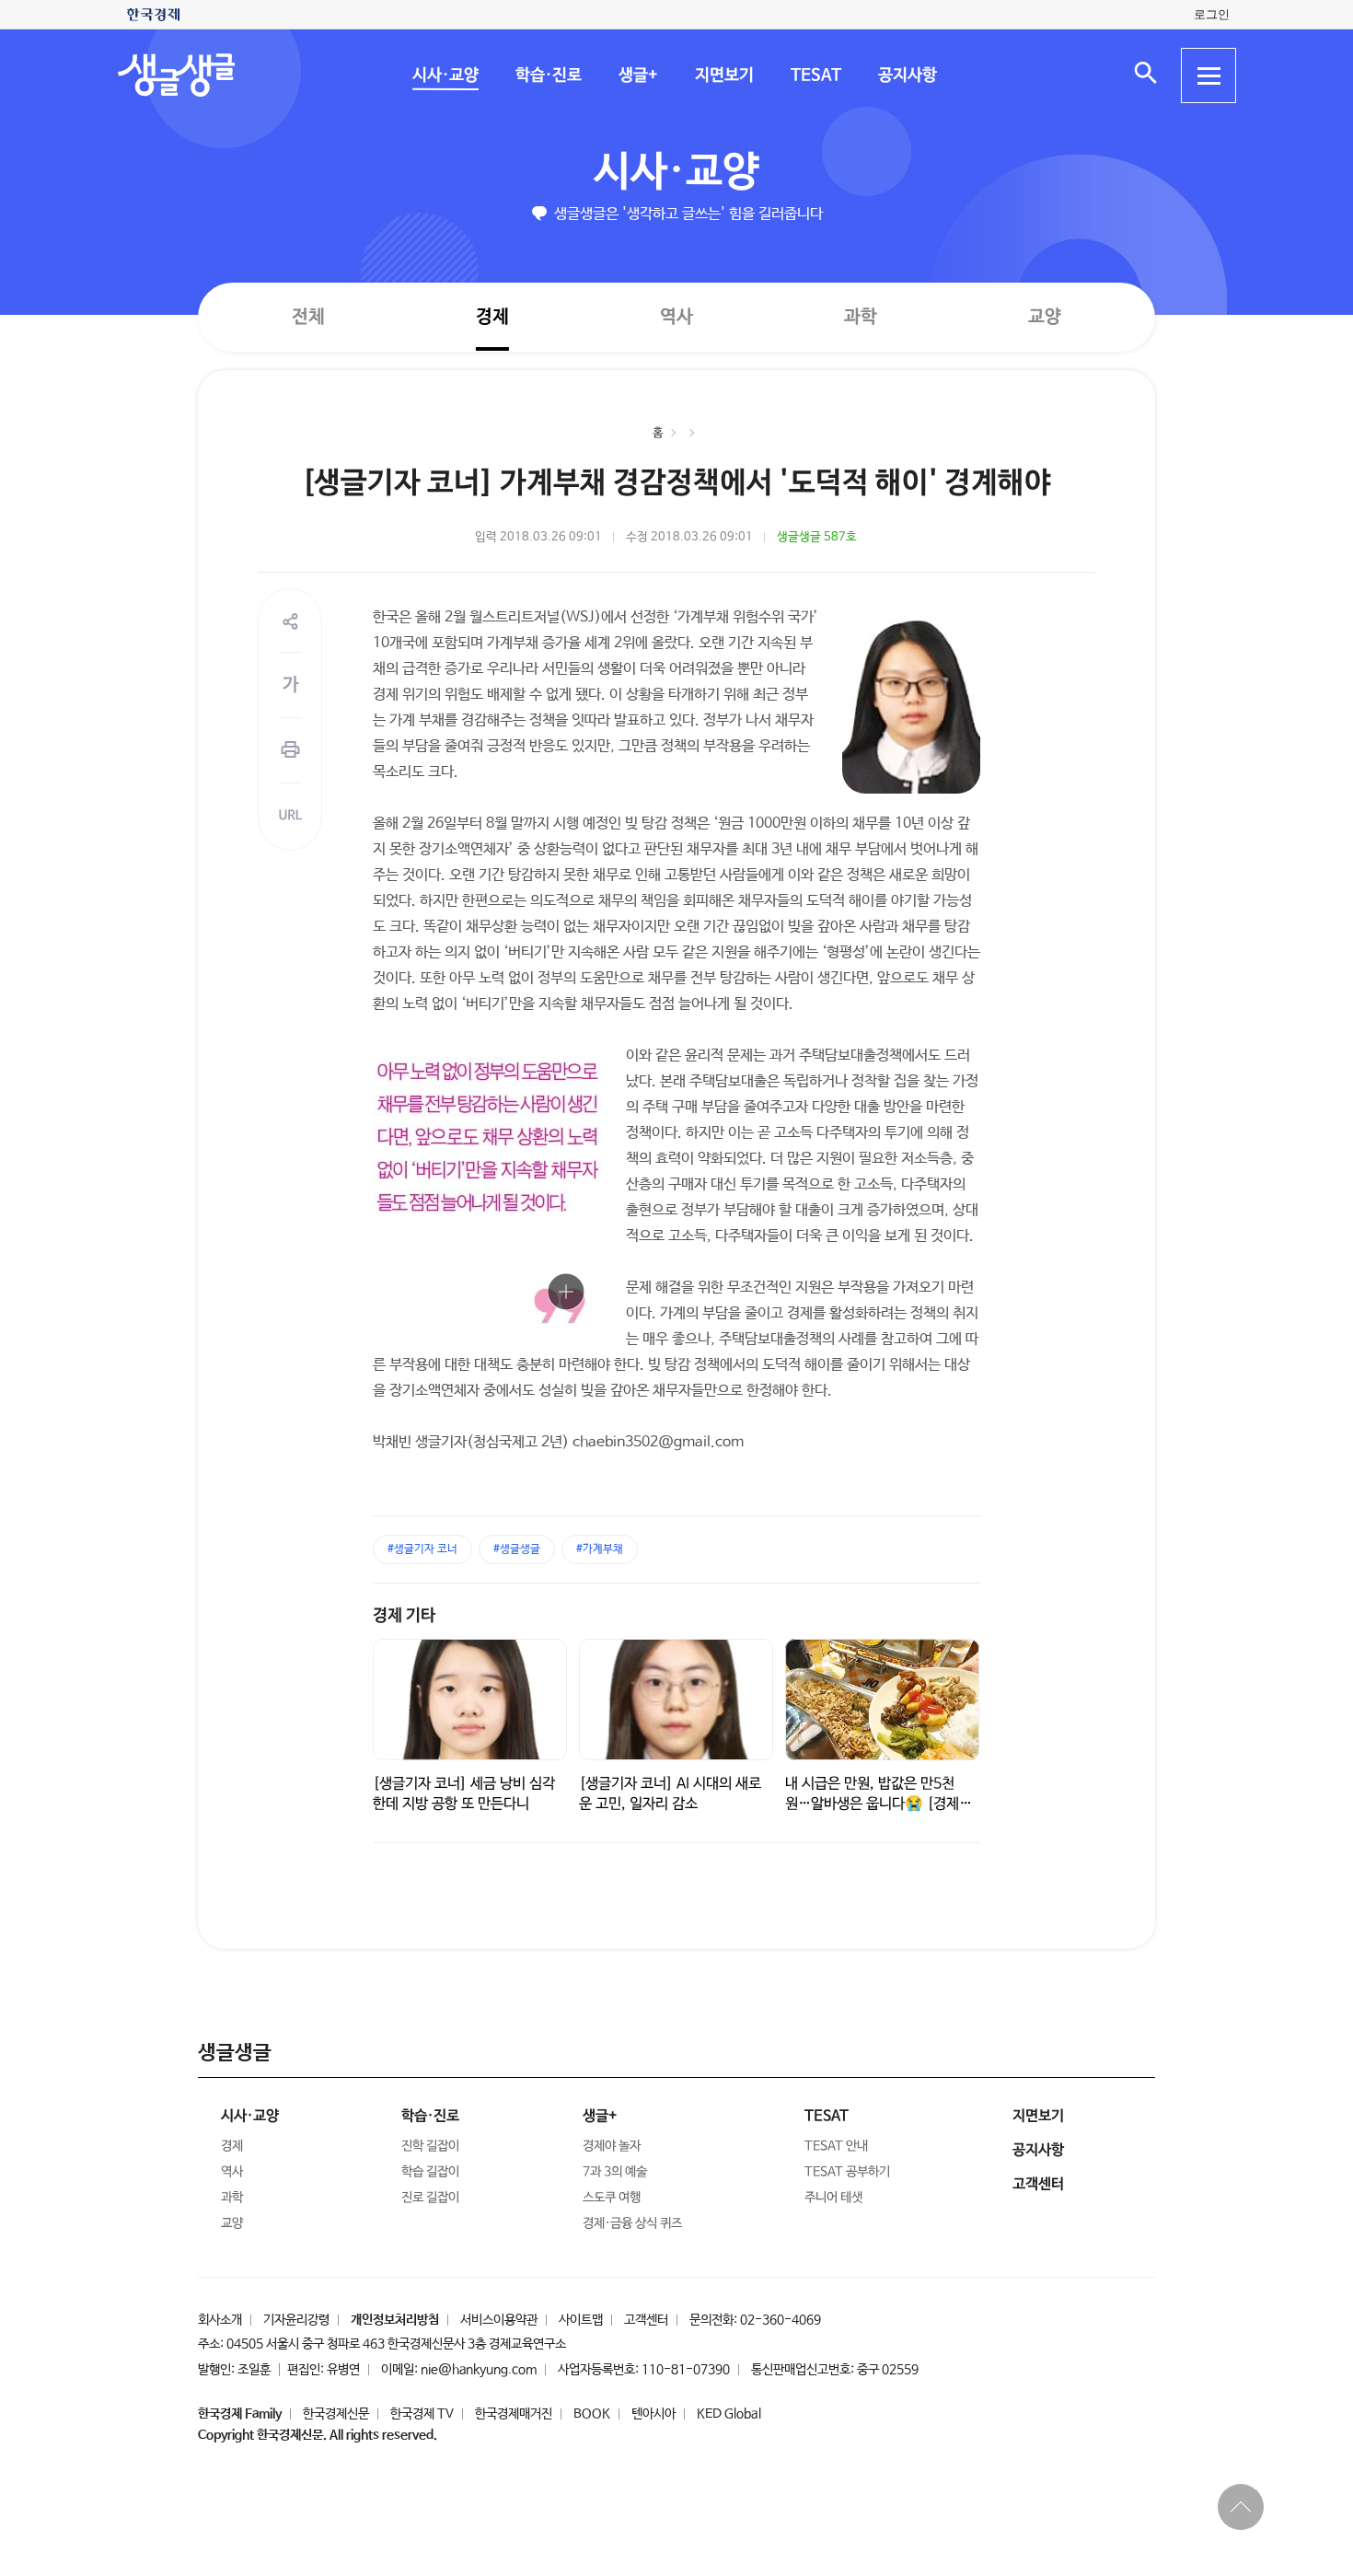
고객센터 (646, 2320)
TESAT (815, 75)
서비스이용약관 (499, 2320)
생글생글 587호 (817, 537)
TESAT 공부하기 (847, 2172)
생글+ (637, 75)
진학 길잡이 (430, 2146)
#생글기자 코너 (422, 1549)
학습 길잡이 (430, 2172)
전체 (308, 316)
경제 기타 (404, 1616)
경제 (492, 316)
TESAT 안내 (836, 2146)
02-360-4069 (781, 2320)
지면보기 (723, 75)
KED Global (729, 2414)
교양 (1045, 317)
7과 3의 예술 (615, 2172)
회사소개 (220, 2320)
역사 (676, 316)
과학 (861, 317)
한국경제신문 (336, 2414)
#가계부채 (600, 1549)
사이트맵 (581, 2320)
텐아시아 (653, 2414)
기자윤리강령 (296, 2320)
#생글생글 (517, 1549)
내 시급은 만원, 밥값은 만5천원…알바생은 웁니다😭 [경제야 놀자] (879, 1804)
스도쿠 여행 (612, 2198)
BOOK (592, 2414)
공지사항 (907, 75)
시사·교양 (445, 75)
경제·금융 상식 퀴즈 (632, 2223)
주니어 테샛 (833, 2198)
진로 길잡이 (430, 2198)
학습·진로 (548, 75)
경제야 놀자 (612, 2146)
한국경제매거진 (514, 2414)
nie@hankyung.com (479, 2370)
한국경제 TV (422, 2414)
